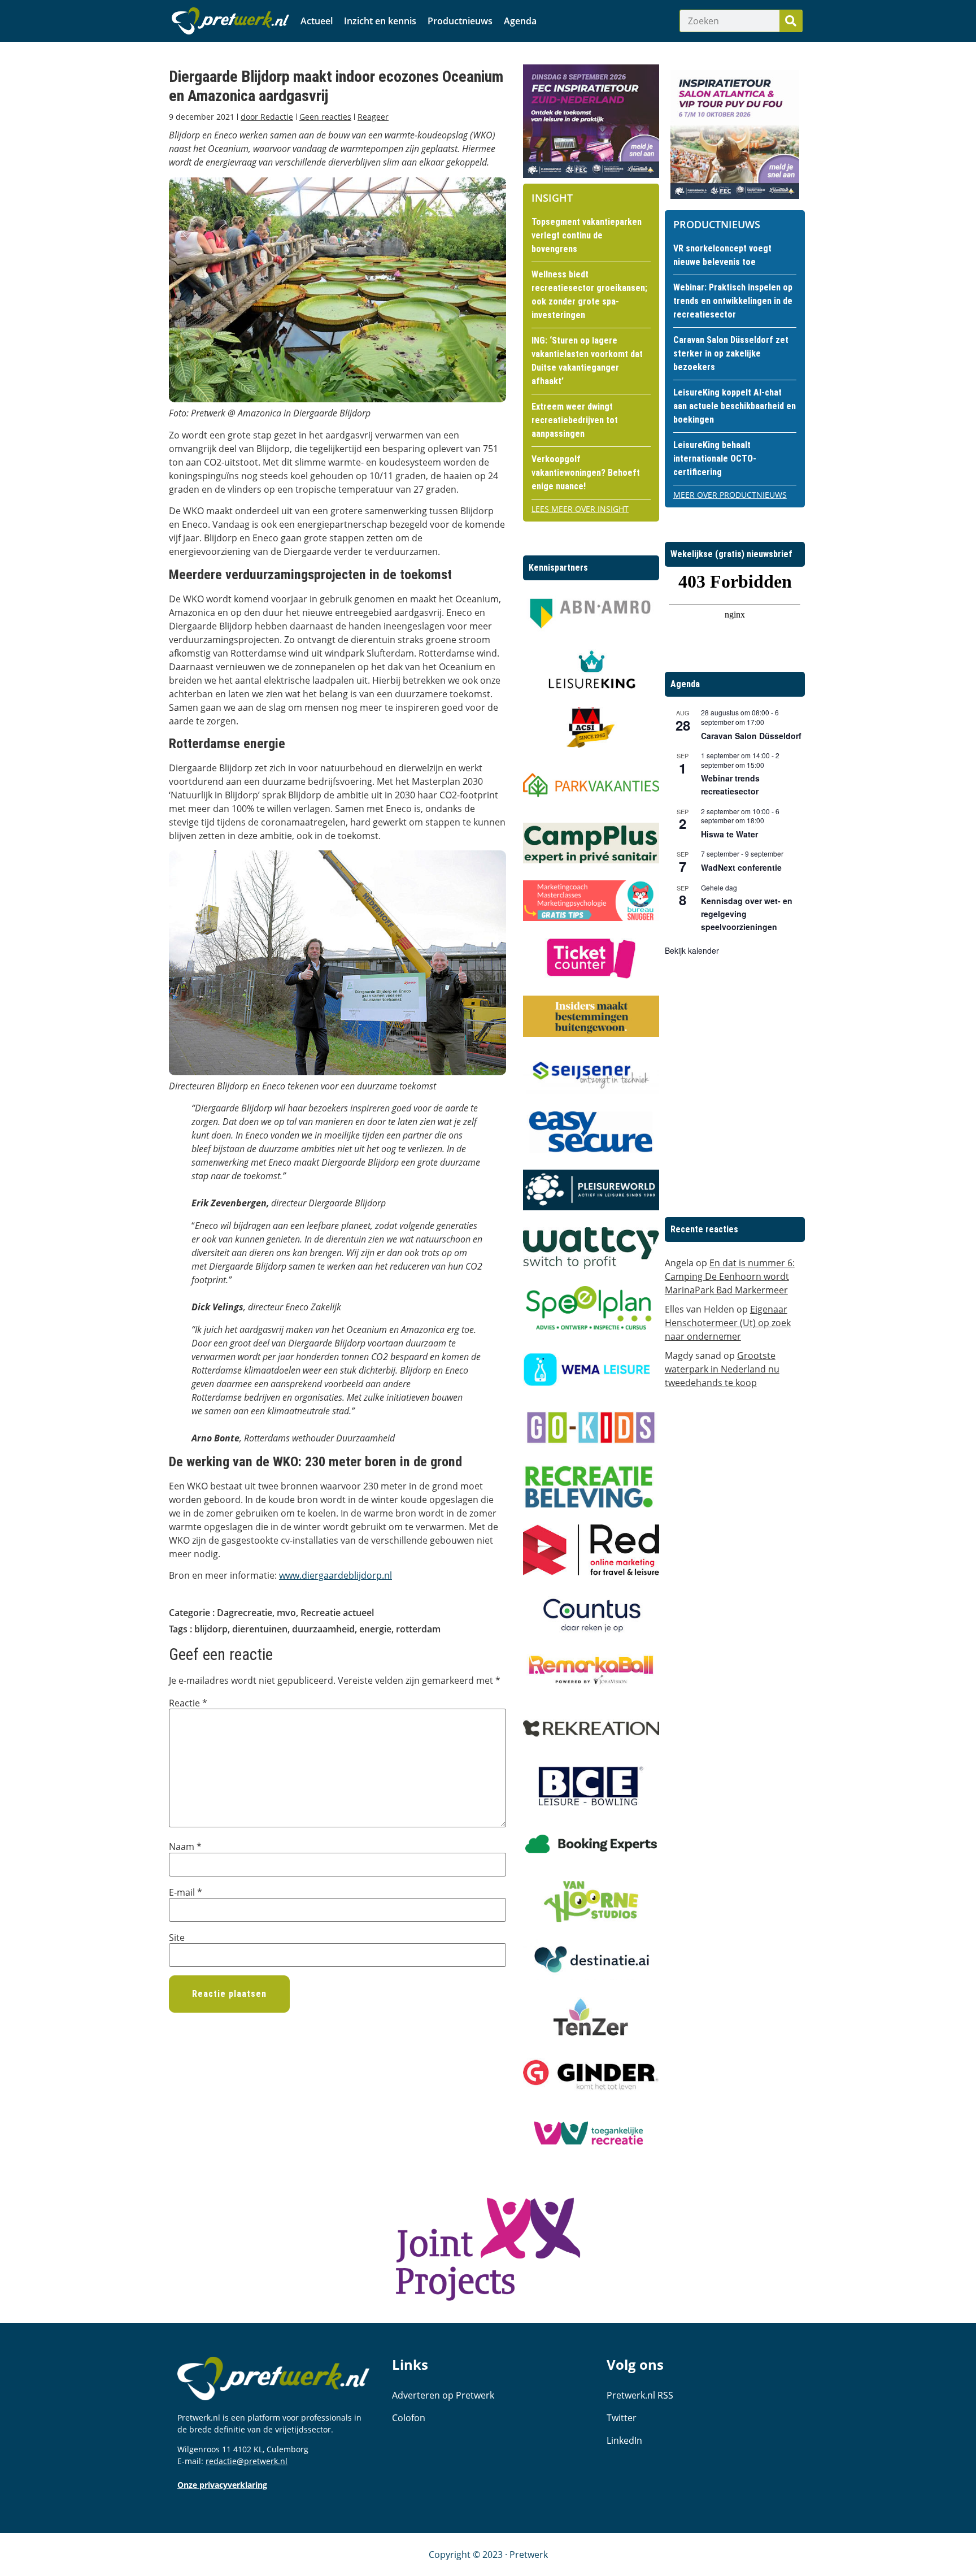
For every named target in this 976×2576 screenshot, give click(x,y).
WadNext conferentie (741, 867)
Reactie (188, 1703)
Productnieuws (460, 21)
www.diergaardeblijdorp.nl (335, 1575)
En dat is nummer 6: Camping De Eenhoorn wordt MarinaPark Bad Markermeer (730, 1276)
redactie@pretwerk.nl (247, 2461)
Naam (185, 1847)
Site (177, 1938)
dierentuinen (260, 1629)
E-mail (186, 1892)
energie (375, 1629)
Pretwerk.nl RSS (640, 2395)
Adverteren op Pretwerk (443, 2395)
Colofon (409, 2418)
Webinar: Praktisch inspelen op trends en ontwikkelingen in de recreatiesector (733, 301)
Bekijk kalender (692, 950)
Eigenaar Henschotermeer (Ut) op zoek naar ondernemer (728, 1323)
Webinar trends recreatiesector (730, 785)
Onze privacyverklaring (222, 2485)
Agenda (520, 21)
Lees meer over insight (580, 509)
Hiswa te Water (729, 834)
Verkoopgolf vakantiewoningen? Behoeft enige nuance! (586, 473)
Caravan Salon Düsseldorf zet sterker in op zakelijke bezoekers (731, 353)
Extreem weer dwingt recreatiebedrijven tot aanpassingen (575, 420)
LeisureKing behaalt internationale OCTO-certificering (715, 459)
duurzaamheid (323, 1629)
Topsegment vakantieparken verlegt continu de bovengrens (587, 235)
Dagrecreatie (245, 1613)
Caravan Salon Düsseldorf (751, 736)
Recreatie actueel (337, 1613)
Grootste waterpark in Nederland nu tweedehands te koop (722, 1369)
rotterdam (418, 1629)
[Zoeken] (791, 21)
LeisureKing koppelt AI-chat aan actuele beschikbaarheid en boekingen (735, 406)
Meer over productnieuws (730, 495)
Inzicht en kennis (380, 21)
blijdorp (211, 1629)
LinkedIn (624, 2440)
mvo (286, 1613)
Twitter (622, 2418)
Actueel (317, 21)
